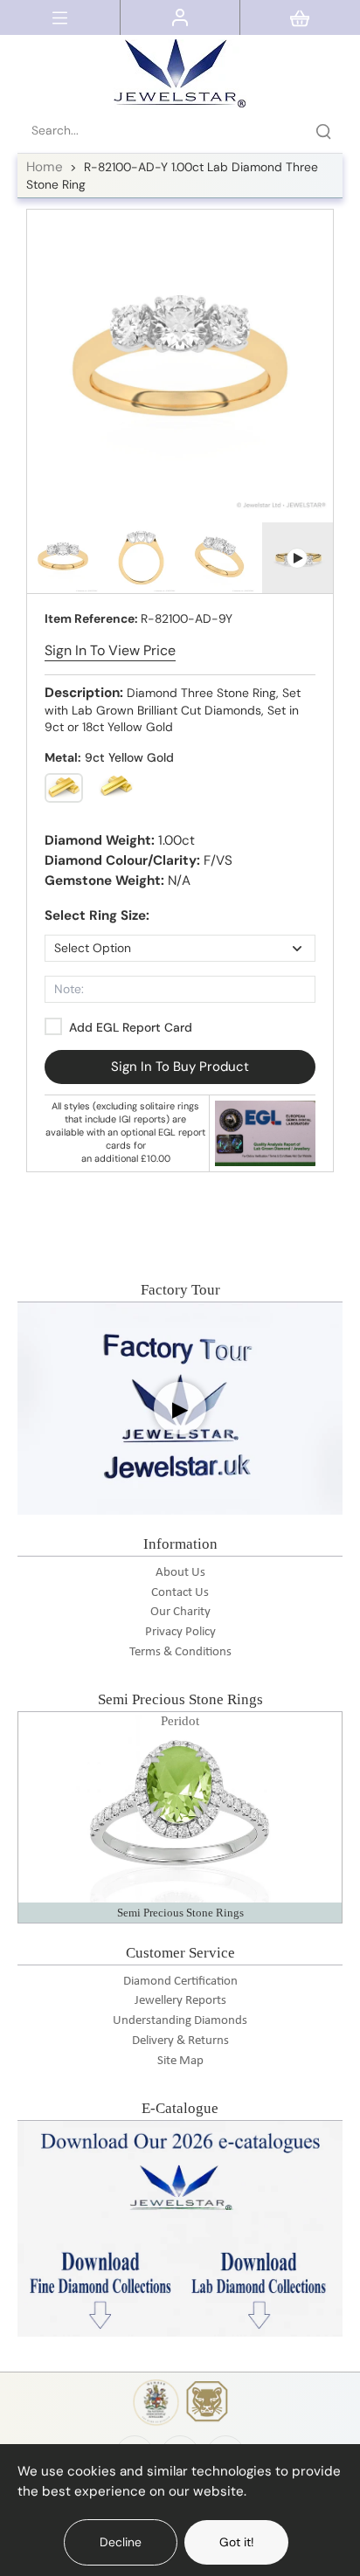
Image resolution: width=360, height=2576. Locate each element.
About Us (180, 1573)
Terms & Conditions (180, 1652)
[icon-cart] (300, 17)
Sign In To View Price (110, 650)
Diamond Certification (180, 1982)
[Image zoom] (180, 363)
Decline (121, 2542)
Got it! (236, 2542)
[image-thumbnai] (63, 558)
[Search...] (323, 131)
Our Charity (180, 1612)
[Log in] (180, 17)
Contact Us (180, 1593)
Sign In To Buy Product (180, 1067)
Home (45, 167)
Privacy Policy (180, 1632)
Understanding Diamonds (180, 2021)
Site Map (180, 2061)
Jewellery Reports (180, 2001)
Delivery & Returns (180, 2041)
